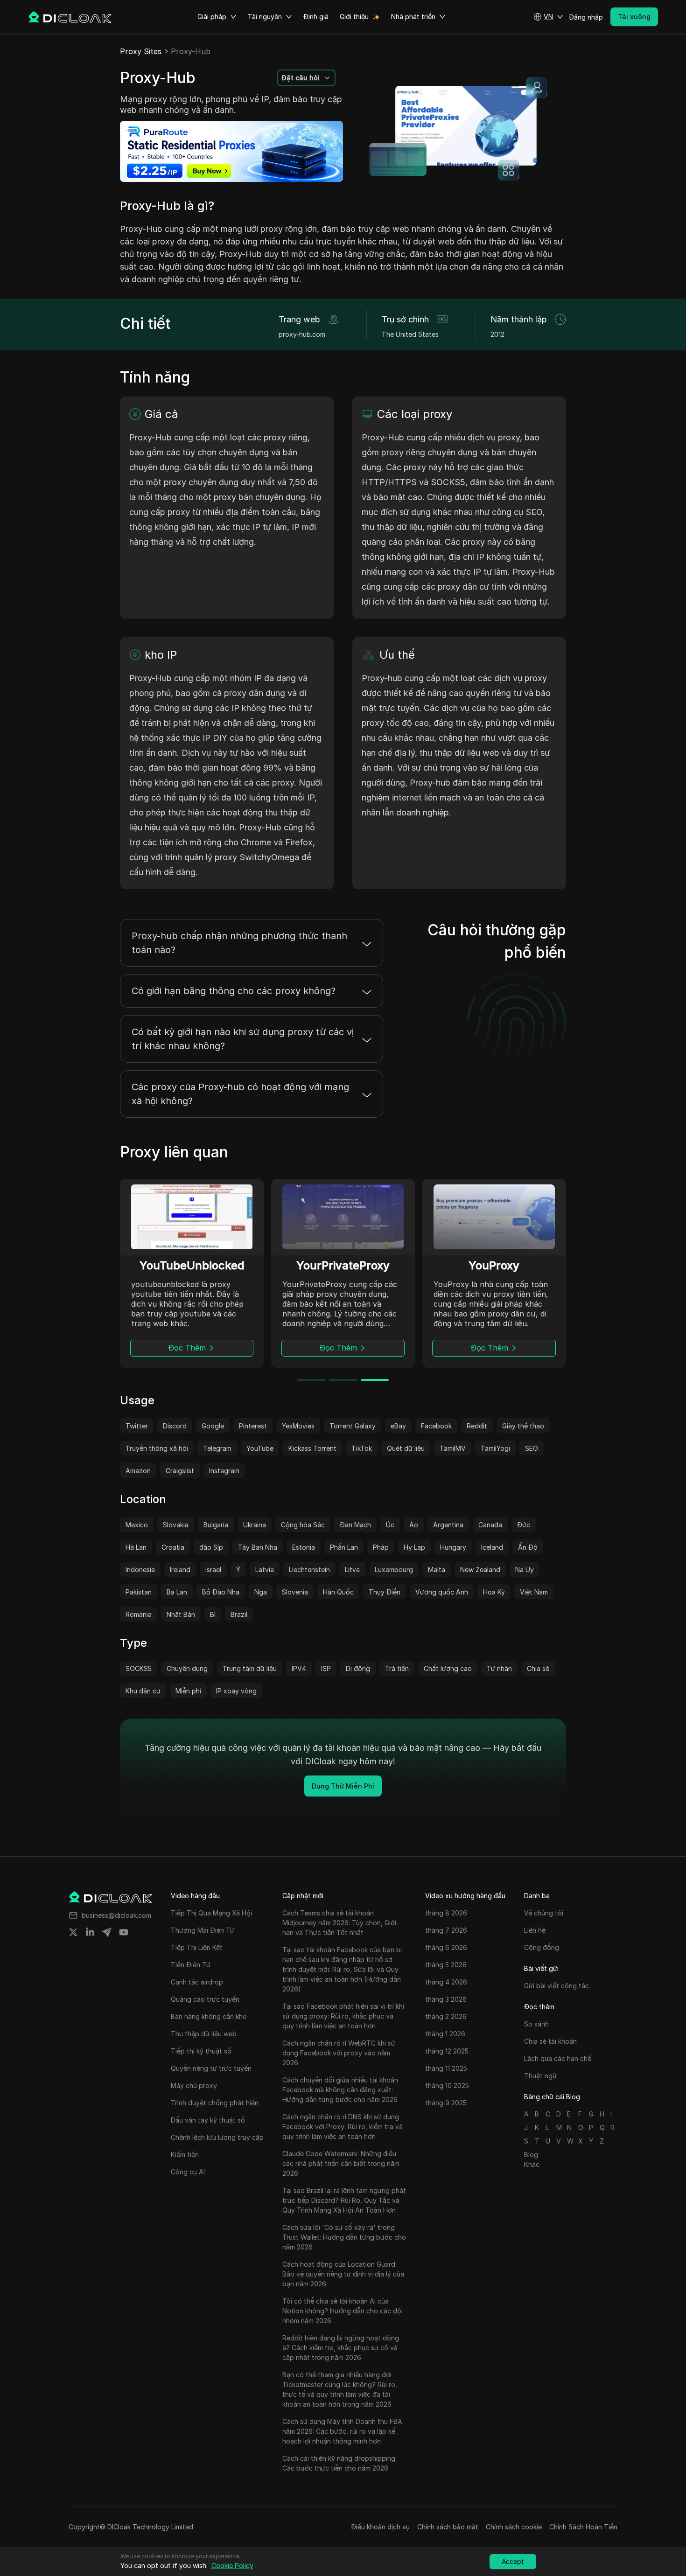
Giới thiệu (354, 17)
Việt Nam (534, 1592)
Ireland (180, 1570)
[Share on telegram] (107, 1932)
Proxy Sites (141, 51)
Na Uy (525, 1570)
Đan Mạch (355, 1525)
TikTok (362, 1448)
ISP (326, 1668)
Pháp (381, 1547)
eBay (398, 1426)
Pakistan (139, 1592)
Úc (390, 1525)
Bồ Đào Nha (221, 1592)
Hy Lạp (414, 1547)
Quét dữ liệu (406, 1448)
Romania (139, 1614)
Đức (524, 1525)
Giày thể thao (523, 1426)
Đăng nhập (586, 17)
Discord (175, 1426)
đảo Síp (211, 1547)
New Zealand (480, 1570)
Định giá (316, 17)
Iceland (492, 1547)
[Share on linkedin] (90, 1932)
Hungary (453, 1547)
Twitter (137, 1426)
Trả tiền (397, 1668)
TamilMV (453, 1448)
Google (213, 1426)
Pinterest (253, 1426)
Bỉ (213, 1614)
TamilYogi (495, 1448)
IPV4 (299, 1668)
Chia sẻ (538, 1668)
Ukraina (255, 1525)
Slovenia (295, 1592)
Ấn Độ (528, 1547)
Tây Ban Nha (258, 1547)
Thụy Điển (385, 1592)
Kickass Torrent (312, 1448)
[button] (548, 17)
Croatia (173, 1547)
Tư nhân (499, 1668)
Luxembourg (394, 1570)
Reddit (477, 1426)
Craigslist (180, 1471)
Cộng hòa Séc (303, 1525)
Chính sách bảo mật (448, 2527)
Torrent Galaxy (353, 1426)
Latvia (265, 1570)
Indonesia (140, 1570)
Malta (437, 1570)
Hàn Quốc (338, 1592)
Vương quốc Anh (442, 1592)
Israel (213, 1570)
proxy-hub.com (302, 334)
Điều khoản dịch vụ (380, 2527)
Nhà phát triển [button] (413, 17)
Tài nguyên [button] (265, 17)
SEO (532, 1448)
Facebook (436, 1426)
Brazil (239, 1614)
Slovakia (176, 1525)
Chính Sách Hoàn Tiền (583, 2527)
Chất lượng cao (448, 1668)
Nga (261, 1592)
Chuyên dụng (187, 1668)
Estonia (304, 1547)
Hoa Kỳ (494, 1592)
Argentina (448, 1525)
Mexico (137, 1525)
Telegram (217, 1448)
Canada (490, 1525)
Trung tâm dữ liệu (250, 1668)
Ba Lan (177, 1592)
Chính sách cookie (514, 2527)
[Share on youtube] (124, 1932)
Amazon (138, 1471)
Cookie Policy (232, 2566)
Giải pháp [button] (212, 17)
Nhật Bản (181, 1614)
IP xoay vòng (236, 1691)
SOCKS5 (139, 1668)
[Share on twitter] (73, 1932)
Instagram (224, 1471)
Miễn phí (188, 1691)
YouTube (260, 1448)
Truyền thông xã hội (157, 1448)
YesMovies (298, 1426)
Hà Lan (136, 1547)
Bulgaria (216, 1525)
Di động (358, 1668)
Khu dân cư (143, 1691)
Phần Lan (344, 1547)
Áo (414, 1525)
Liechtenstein (309, 1570)
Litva (352, 1570)
